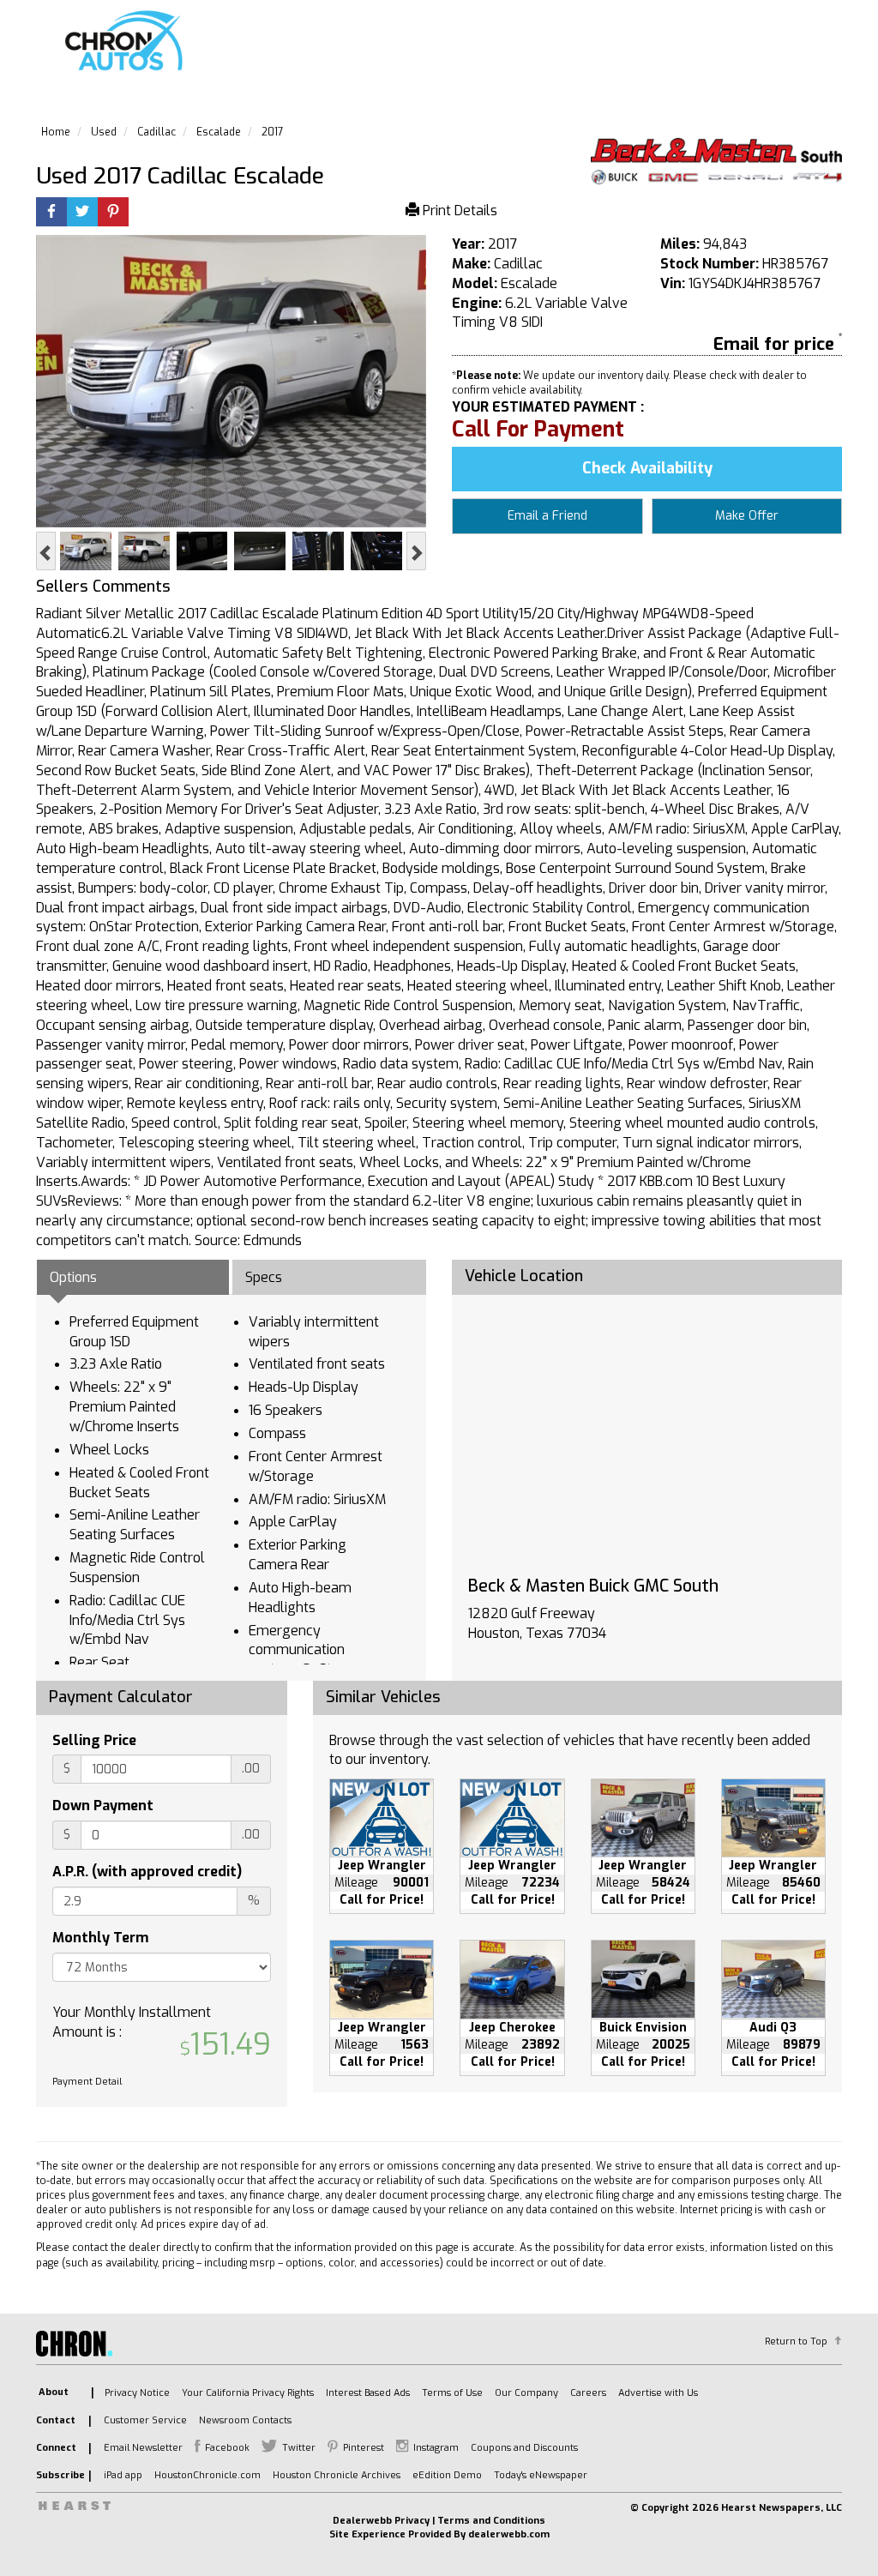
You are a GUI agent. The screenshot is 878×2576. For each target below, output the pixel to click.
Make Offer (747, 516)
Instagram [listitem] (436, 2448)
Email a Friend (547, 516)
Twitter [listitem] (299, 2448)
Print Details (458, 211)
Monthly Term (100, 1938)
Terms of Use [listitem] (452, 2393)
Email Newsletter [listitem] (143, 2448)
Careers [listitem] (588, 2393)
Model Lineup (779, 48)
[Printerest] (113, 213)
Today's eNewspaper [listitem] (541, 2475)
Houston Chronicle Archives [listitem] (337, 2475)
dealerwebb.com (509, 2534)
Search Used (532, 48)
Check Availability (647, 468)
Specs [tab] (264, 1277)
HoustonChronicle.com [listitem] (207, 2475)
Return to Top (796, 2341)
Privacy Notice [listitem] (137, 2393)
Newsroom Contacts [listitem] (245, 2420)
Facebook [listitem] (227, 2448)
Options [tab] (73, 1277)
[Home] (127, 42)
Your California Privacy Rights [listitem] (248, 2393)
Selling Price (94, 1740)
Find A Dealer (654, 48)
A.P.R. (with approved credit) (147, 1872)
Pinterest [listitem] (364, 2448)
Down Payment (103, 1806)
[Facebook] (51, 213)
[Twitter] (82, 213)
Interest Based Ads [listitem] (368, 2393)
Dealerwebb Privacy (381, 2521)
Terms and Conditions (491, 2521)
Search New (416, 48)
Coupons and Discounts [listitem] (524, 2448)
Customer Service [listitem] (145, 2420)
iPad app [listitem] (123, 2475)
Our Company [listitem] (526, 2393)
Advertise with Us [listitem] (658, 2393)
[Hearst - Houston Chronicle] (716, 161)
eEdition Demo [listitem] (447, 2475)
